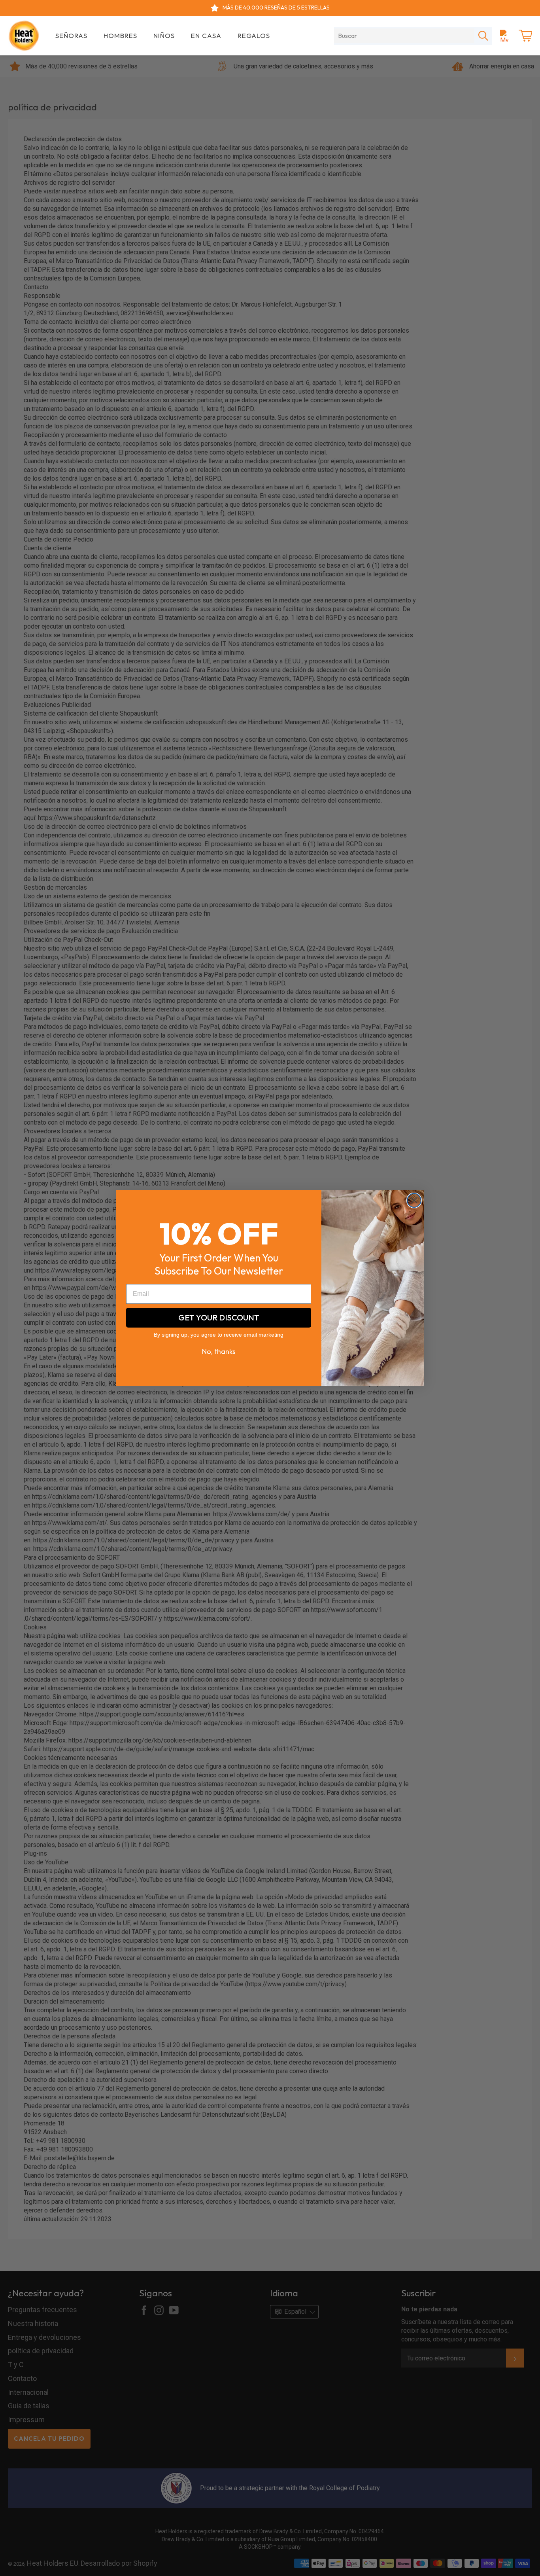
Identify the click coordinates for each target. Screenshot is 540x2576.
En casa (206, 35)
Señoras (71, 35)
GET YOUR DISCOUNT (219, 1317)
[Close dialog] (414, 1200)
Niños (164, 35)
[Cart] (525, 36)
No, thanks (219, 1351)
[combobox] (404, 36)
